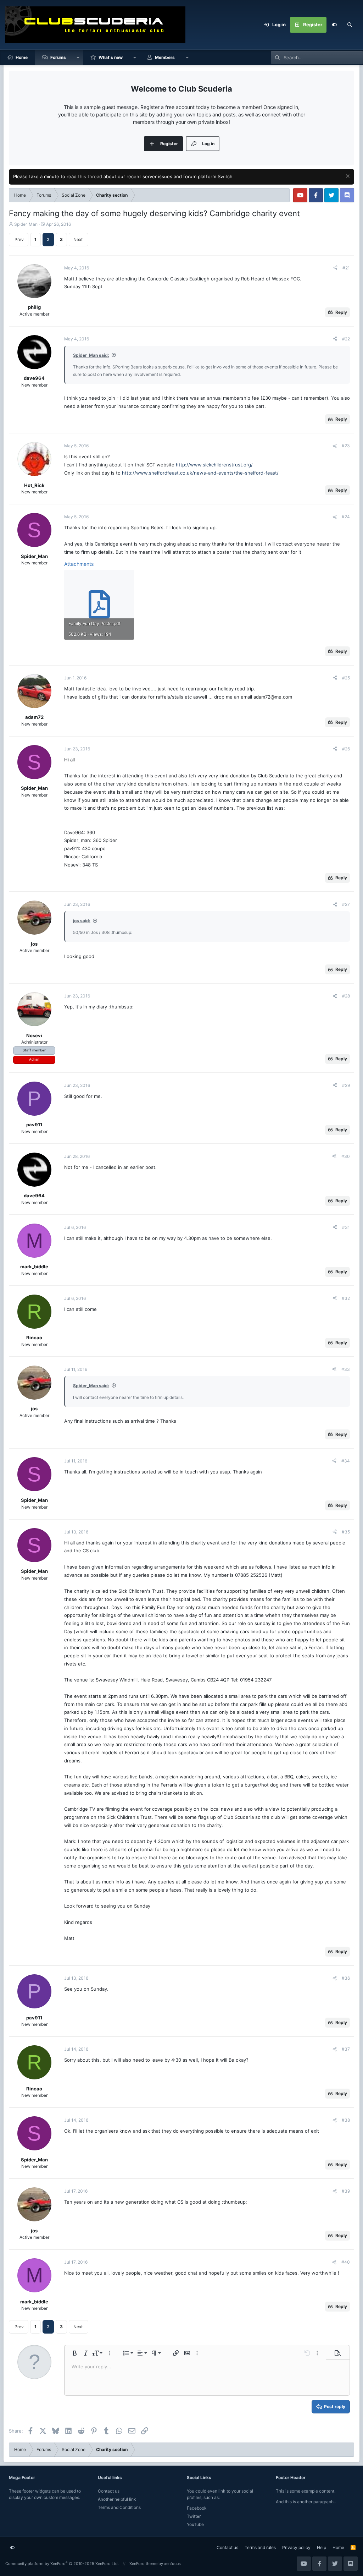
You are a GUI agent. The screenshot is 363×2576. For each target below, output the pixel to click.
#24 (346, 517)
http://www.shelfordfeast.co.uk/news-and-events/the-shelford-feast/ (200, 473)
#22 (346, 339)
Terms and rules (260, 2547)
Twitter (194, 2516)
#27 (346, 904)
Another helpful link (117, 2499)
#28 (346, 996)
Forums (58, 57)
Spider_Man (26, 224)
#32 (346, 1298)
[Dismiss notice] (347, 177)
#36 (346, 1978)
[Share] (335, 268)
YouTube (195, 2524)
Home (22, 57)
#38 (346, 2120)
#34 (346, 1461)
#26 (346, 749)
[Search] (350, 25)
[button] (78, 58)
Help (322, 2547)
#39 (346, 2191)
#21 (346, 268)
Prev (19, 239)
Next (78, 239)
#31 (346, 1227)
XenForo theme (143, 2564)
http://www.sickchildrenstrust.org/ (214, 465)
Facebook (197, 2508)
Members (165, 57)
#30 (346, 1156)
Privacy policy (296, 2547)
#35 (346, 1532)
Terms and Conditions (119, 2507)
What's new (111, 57)
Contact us (109, 2491)
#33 (346, 1369)
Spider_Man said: (91, 355)
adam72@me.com (273, 697)
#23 (346, 446)
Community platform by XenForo (62, 2564)
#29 (346, 1085)
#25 (346, 678)
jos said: (82, 921)
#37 (346, 2049)
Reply (341, 312)
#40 (346, 2262)
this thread (90, 176)
